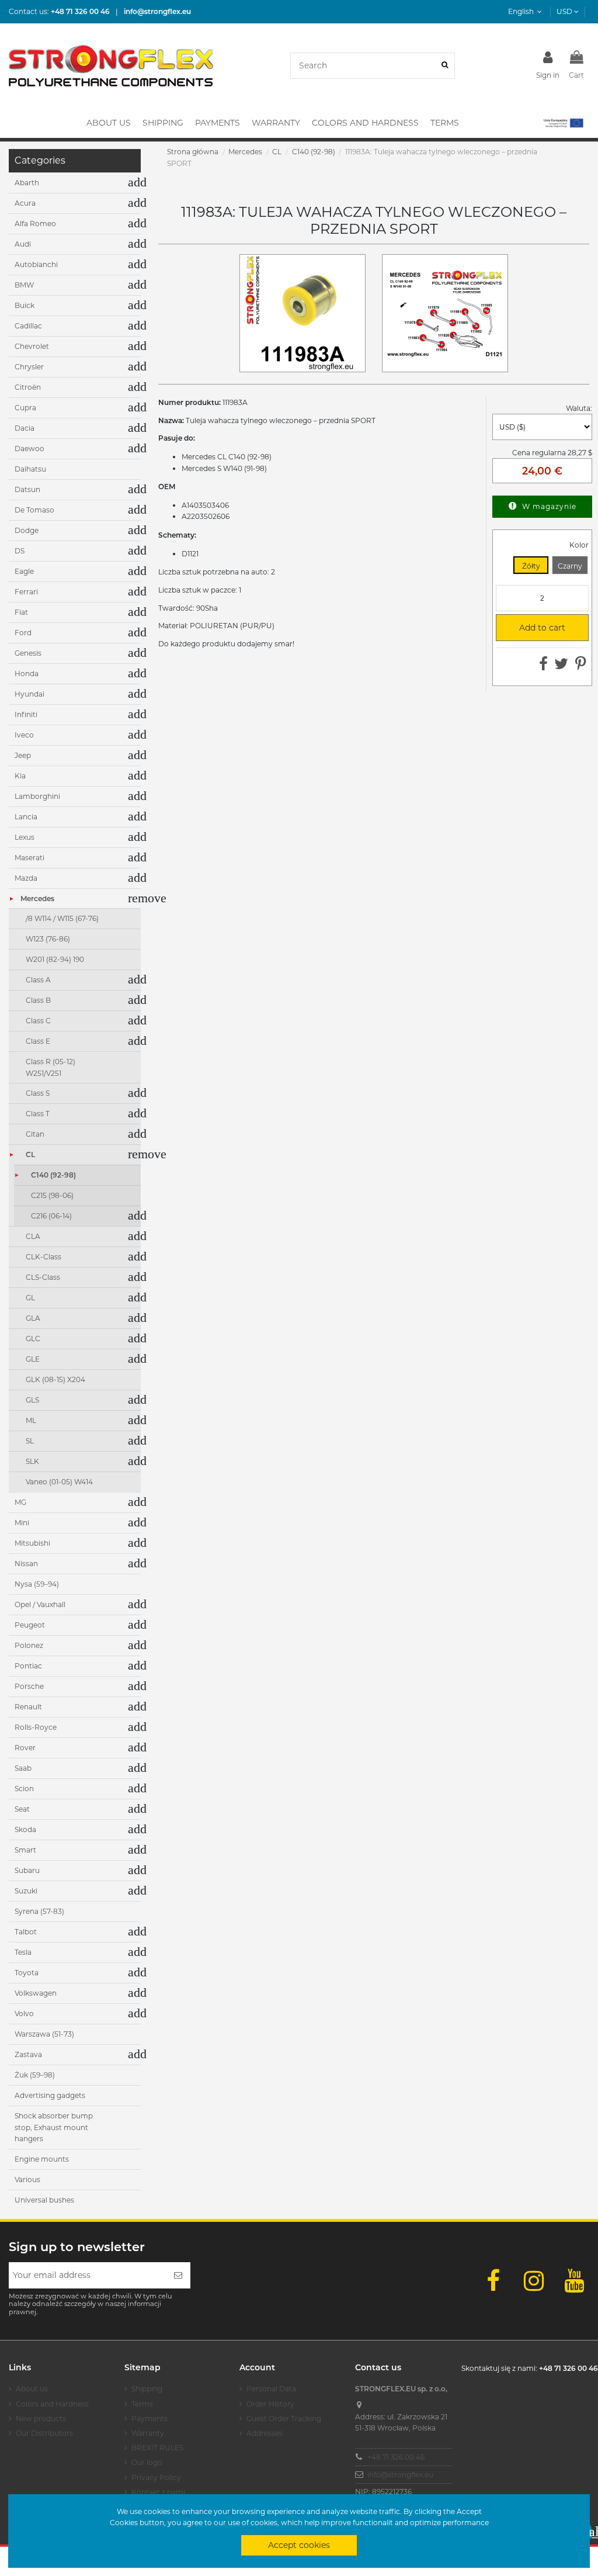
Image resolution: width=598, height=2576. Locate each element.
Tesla (23, 1952)
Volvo (24, 2014)
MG (20, 1502)
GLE (33, 1359)
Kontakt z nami (158, 2492)
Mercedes (37, 899)
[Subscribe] (178, 2275)
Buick (25, 305)
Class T (38, 1114)
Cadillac (28, 326)
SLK (32, 1461)
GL (30, 1298)
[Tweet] (561, 666)
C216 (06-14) (51, 1216)
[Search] (445, 66)
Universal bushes (44, 2200)
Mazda (26, 878)
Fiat (21, 612)
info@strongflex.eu (400, 2475)
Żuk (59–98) (35, 2075)
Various (27, 2179)
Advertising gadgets (50, 2095)
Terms (142, 2404)
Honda (27, 674)
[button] (563, 123)
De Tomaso (34, 510)
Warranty (148, 2433)
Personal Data (271, 2389)
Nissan (26, 1564)
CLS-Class (43, 1277)
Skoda (25, 1829)
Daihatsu (30, 469)
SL (30, 1441)
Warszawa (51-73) (44, 2034)
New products (41, 2419)
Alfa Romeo (35, 224)
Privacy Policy (156, 2478)
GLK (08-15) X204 (55, 1379)
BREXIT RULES (157, 2448)
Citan (35, 1134)
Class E (38, 1041)
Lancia (26, 817)
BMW (24, 285)
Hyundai (29, 694)
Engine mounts (42, 2159)
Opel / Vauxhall (40, 1604)
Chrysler (29, 367)
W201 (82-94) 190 (55, 959)
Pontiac (28, 1666)
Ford (23, 633)
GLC (33, 1339)
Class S (38, 1093)
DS (20, 551)
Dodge (27, 530)
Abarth (27, 183)
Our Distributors (44, 2433)
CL (30, 1154)
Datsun (27, 489)
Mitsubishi (32, 1543)
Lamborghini (37, 796)
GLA (33, 1318)
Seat (22, 1809)
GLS (32, 1400)
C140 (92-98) (53, 1175)
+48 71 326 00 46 (396, 2457)
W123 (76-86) (48, 939)
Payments (149, 2419)
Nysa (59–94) (37, 1584)
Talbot (26, 1932)
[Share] (543, 666)
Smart (25, 1850)
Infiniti (26, 714)
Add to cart (536, 628)
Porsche (29, 1686)
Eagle (24, 571)
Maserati (29, 858)
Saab (23, 1768)
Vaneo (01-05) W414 (59, 1482)
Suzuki (26, 1891)
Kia (20, 776)
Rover (25, 1748)
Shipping (147, 2389)
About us (32, 2389)
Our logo (147, 2462)
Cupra (25, 408)
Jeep (23, 755)
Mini (22, 1523)
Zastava (28, 2054)
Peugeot (30, 1625)
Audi (23, 244)
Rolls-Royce (36, 1727)
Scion (24, 1789)
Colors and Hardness (52, 2404)
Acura (25, 203)
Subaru (27, 1870)
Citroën (28, 387)
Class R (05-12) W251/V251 (51, 1067)
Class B (38, 1000)
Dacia (25, 428)
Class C (38, 1021)
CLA (33, 1236)
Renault (28, 1707)
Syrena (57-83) (39, 1911)
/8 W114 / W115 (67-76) (62, 918)
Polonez (29, 1645)
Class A (38, 980)
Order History (270, 2404)
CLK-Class (44, 1257)
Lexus (25, 837)
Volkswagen (36, 1993)
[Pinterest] (581, 666)
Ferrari (26, 592)
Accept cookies (299, 2545)
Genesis (28, 653)
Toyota (27, 1973)
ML (31, 1420)
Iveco (24, 735)
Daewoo (29, 449)
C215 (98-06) (52, 1195)
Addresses (265, 2433)
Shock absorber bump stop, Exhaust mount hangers (54, 2127)
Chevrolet (32, 346)
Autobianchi (36, 264)
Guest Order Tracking (284, 2419)
